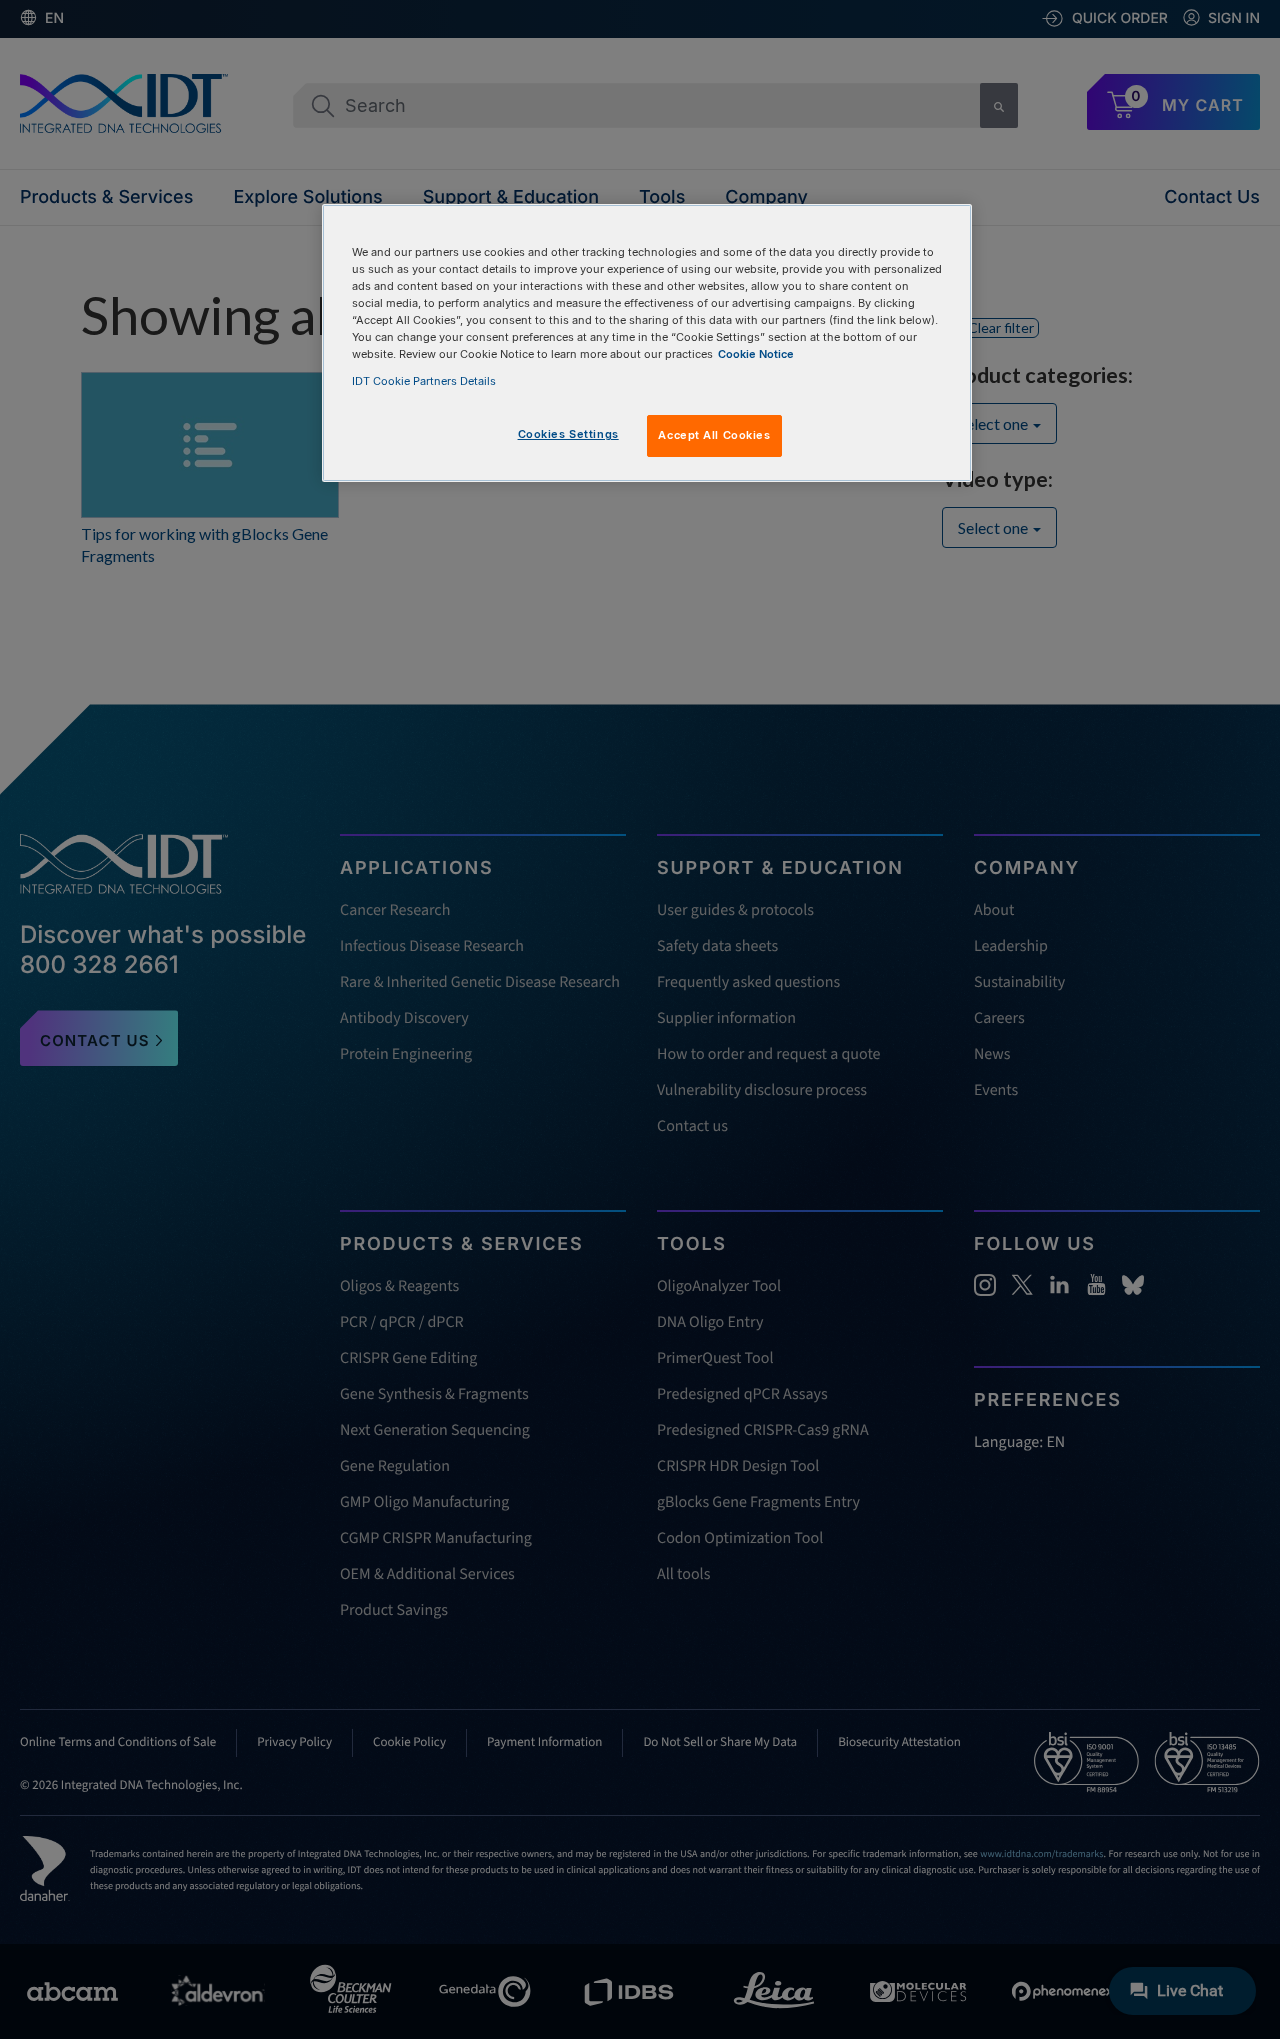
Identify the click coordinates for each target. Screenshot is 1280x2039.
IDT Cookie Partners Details (424, 381)
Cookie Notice (756, 354)
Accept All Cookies (714, 435)
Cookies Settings (568, 434)
